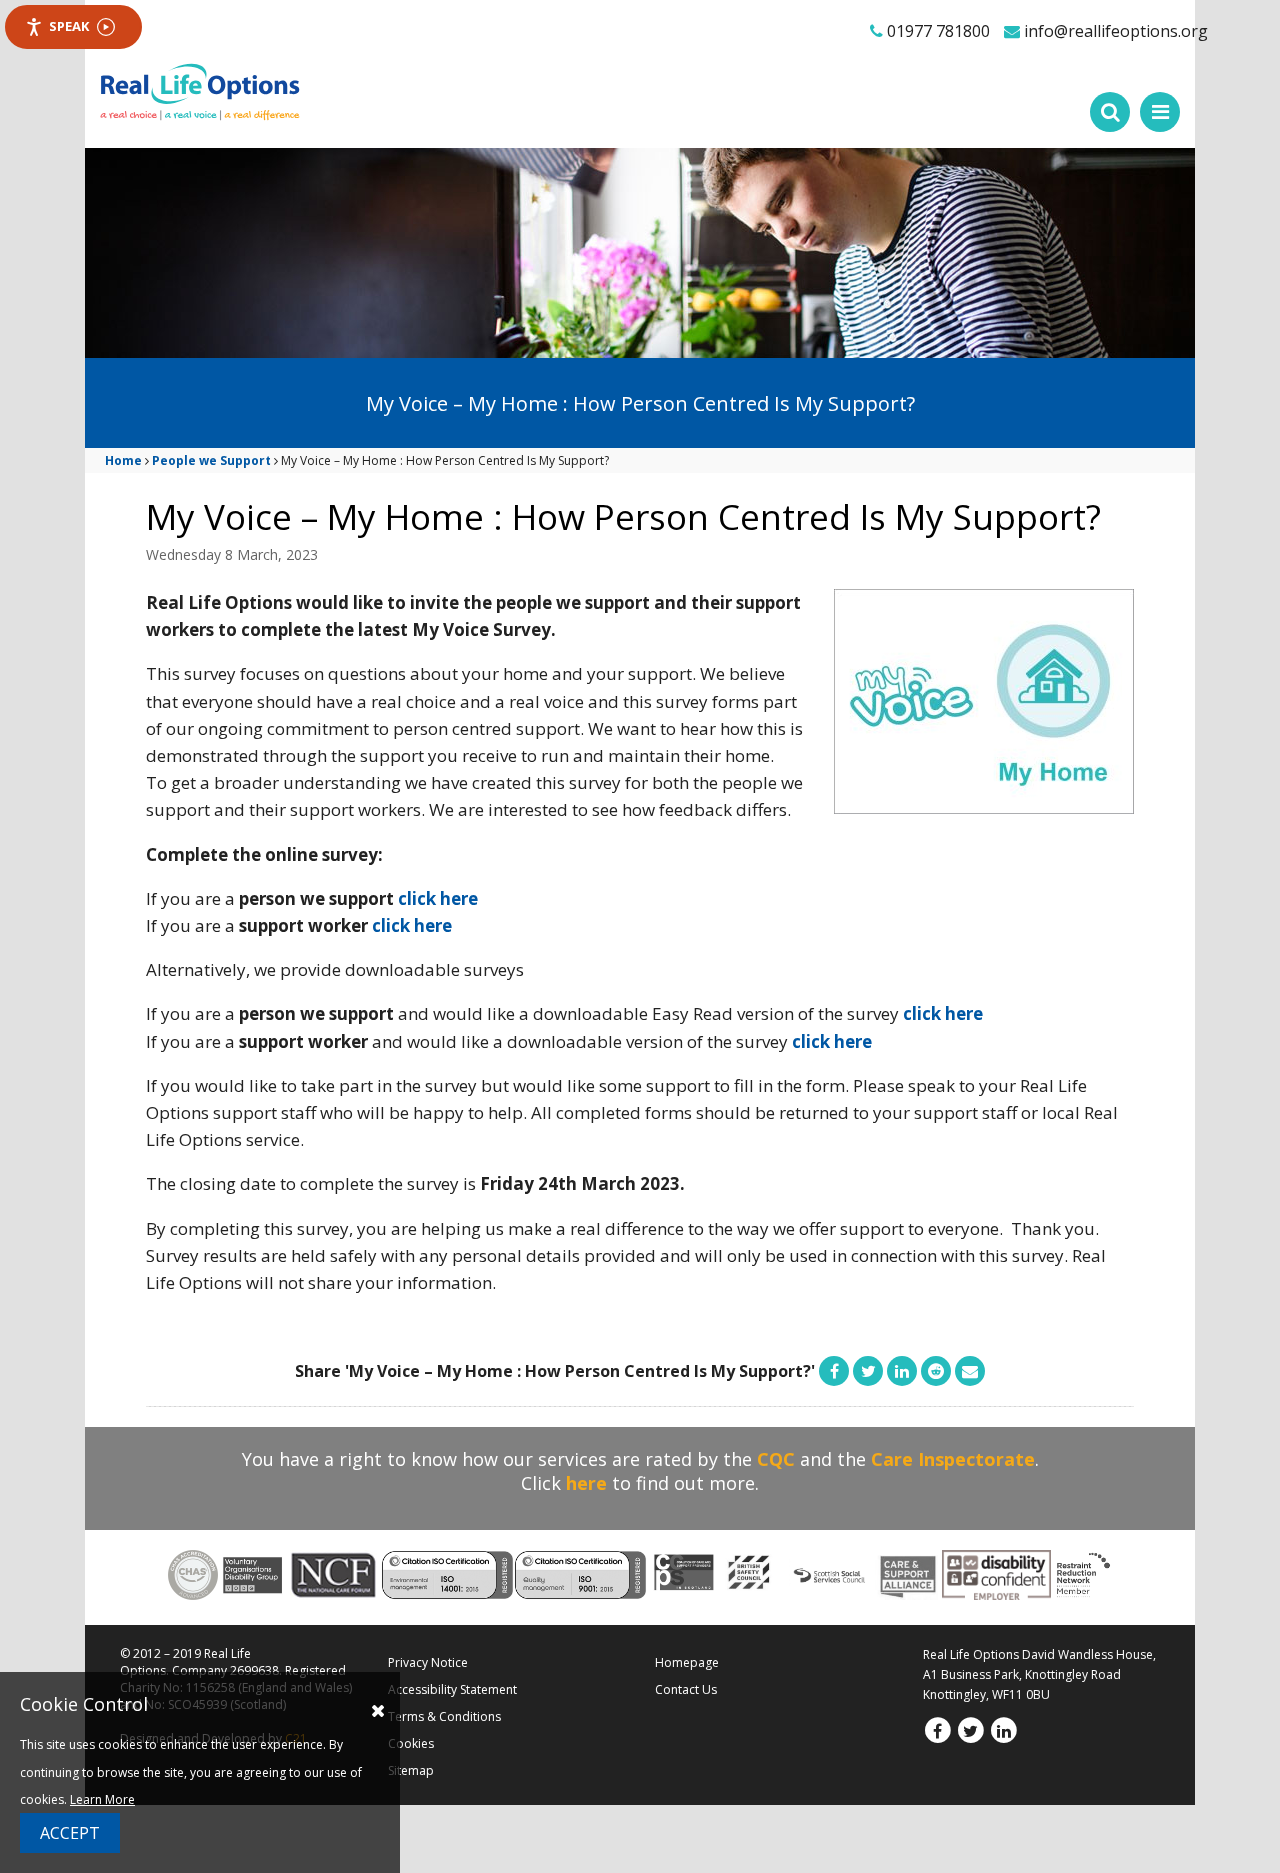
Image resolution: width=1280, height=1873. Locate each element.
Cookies (411, 1743)
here (586, 1483)
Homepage (687, 1662)
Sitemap (411, 1770)
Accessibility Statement (452, 1689)
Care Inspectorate (953, 1459)
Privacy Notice (428, 1662)
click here (438, 898)
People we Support (211, 460)
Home (123, 460)
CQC (776, 1459)
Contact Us (686, 1689)
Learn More (102, 1799)
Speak (69, 26)
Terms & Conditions (444, 1716)
